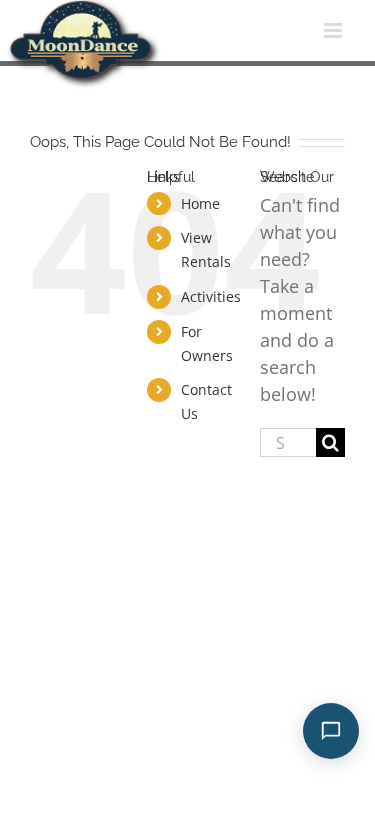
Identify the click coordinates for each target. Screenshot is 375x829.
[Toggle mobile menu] (334, 30)
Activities (211, 296)
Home (200, 203)
